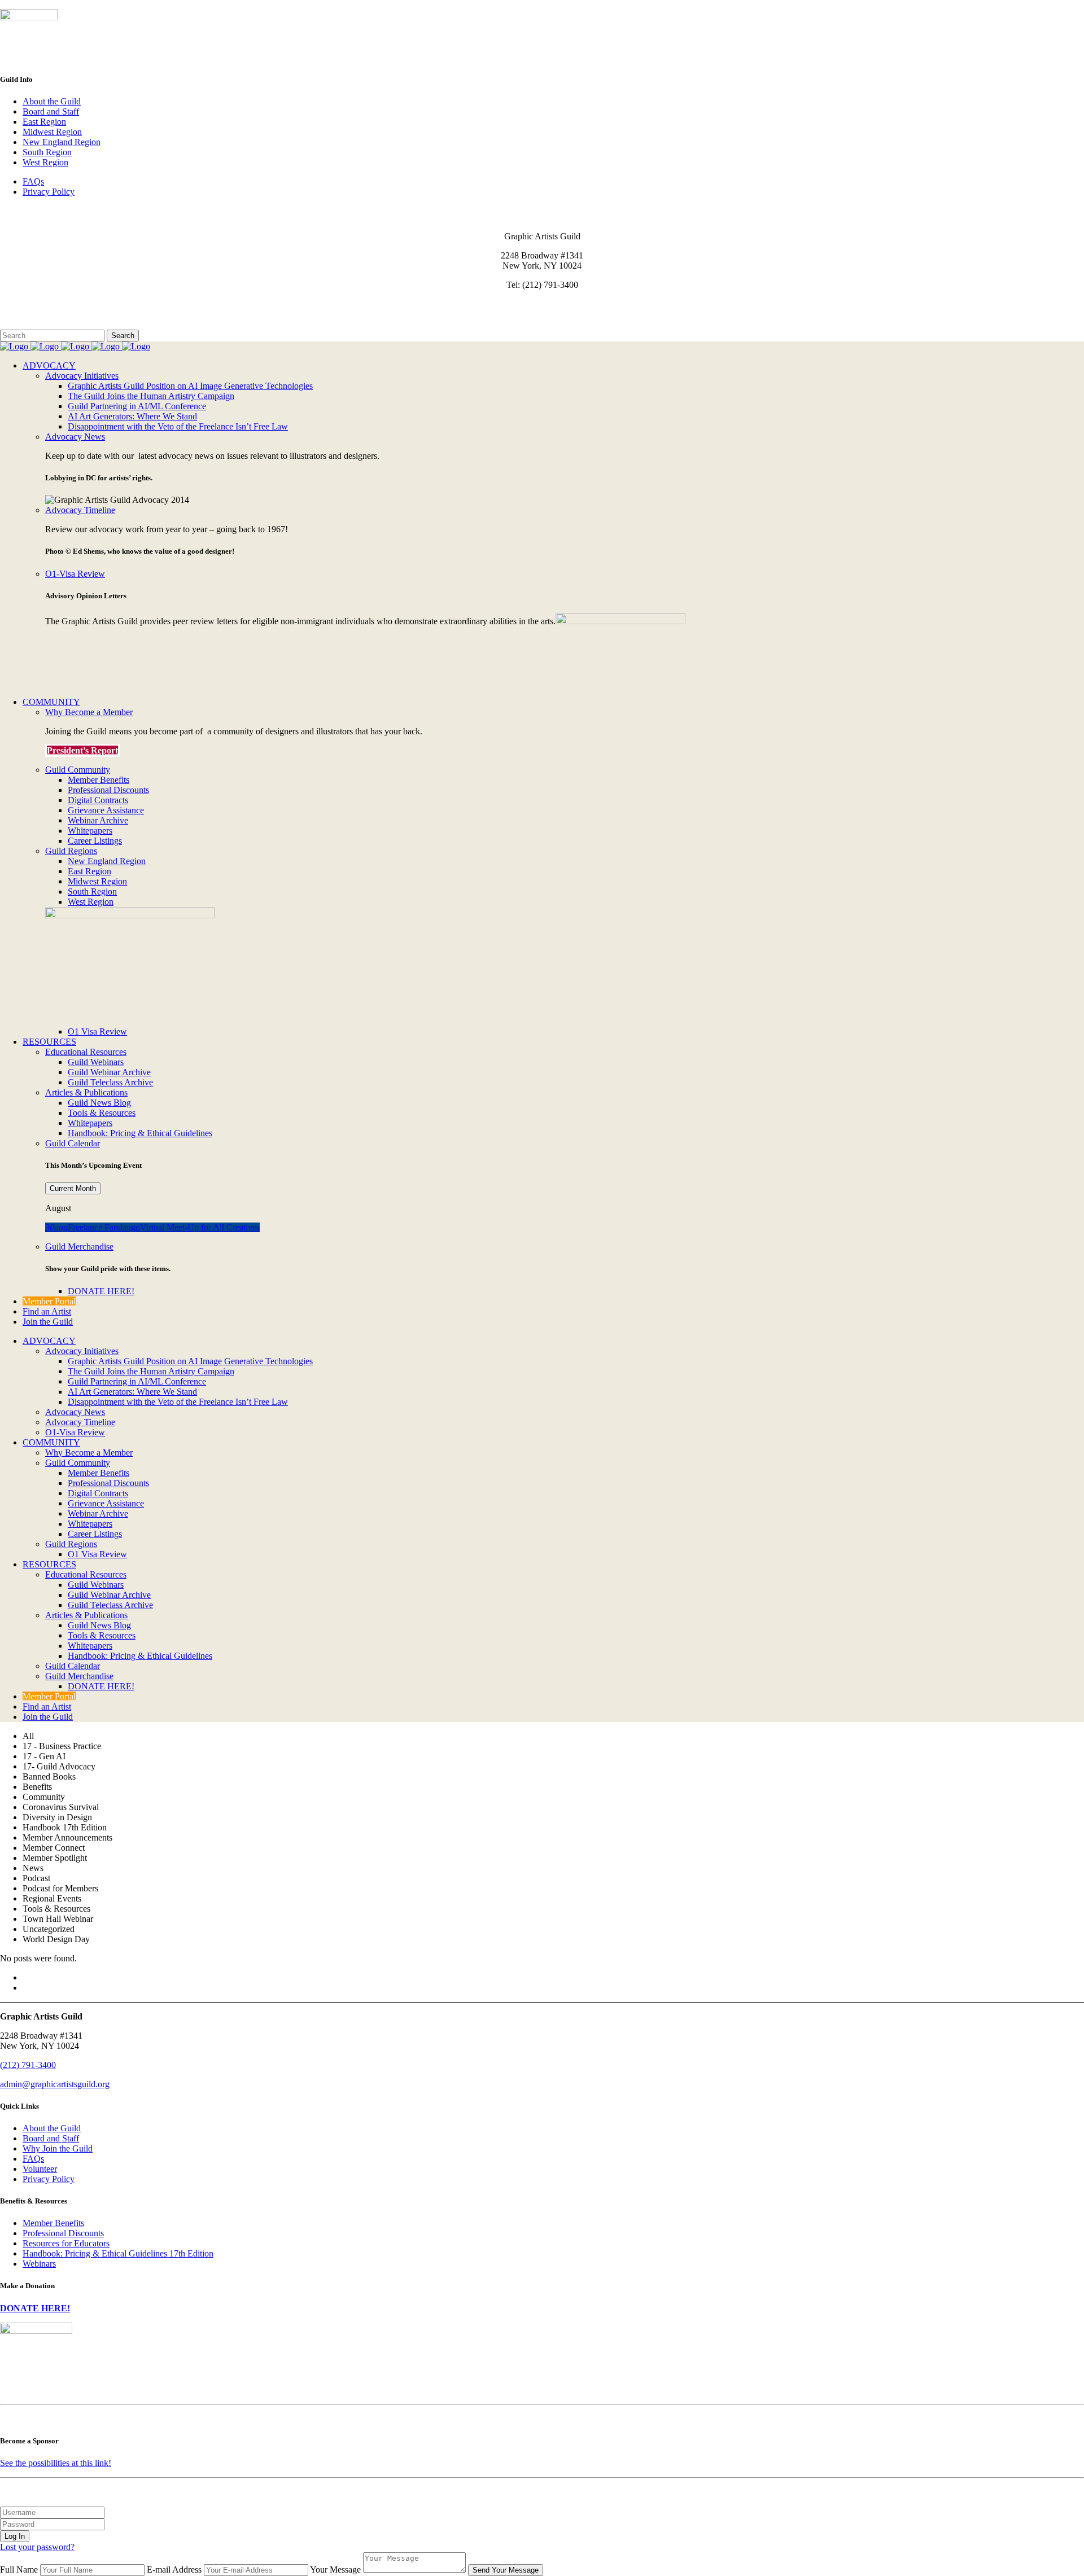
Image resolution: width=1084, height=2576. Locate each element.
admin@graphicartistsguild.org (55, 2084)
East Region (44, 122)
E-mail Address (174, 2570)
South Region (47, 152)
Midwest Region (52, 132)
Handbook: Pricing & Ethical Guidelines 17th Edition (118, 2253)
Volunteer (40, 2169)
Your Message (335, 2570)
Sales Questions (30, 324)
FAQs (33, 181)
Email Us (17, 304)
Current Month (73, 1188)
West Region (45, 162)
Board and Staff (51, 111)
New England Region (62, 142)
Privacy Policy (49, 192)
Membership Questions (41, 314)
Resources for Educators (66, 2243)
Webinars (39, 2264)
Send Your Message (506, 2570)
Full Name (19, 2570)
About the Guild (52, 101)
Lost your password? (37, 2547)
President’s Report (82, 750)
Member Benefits (53, 2223)
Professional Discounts (63, 2233)
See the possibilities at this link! (56, 2463)
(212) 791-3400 (28, 2065)
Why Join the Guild (58, 2148)
